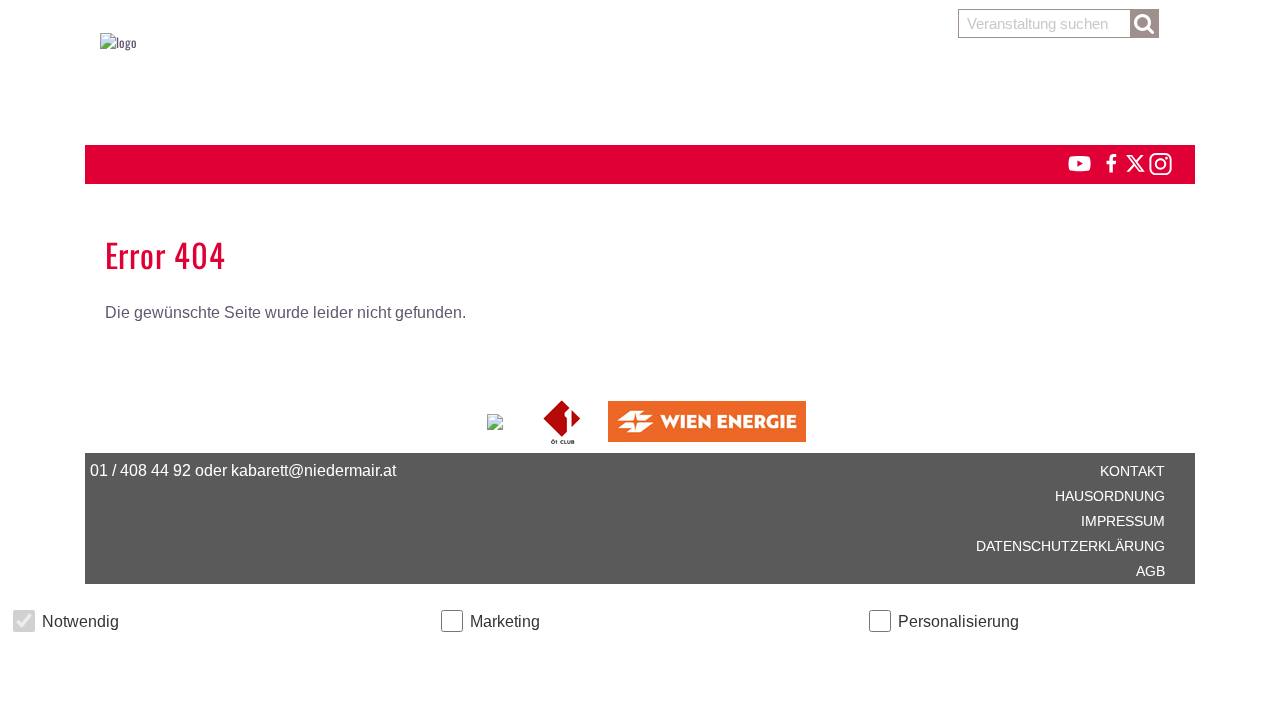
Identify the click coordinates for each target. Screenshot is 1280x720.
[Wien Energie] (707, 419)
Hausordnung (1110, 496)
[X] (1132, 161)
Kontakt (1132, 471)
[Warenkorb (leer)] (640, 92)
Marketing (505, 621)
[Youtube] (1070, 161)
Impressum (1123, 521)
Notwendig (80, 621)
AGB (1150, 571)
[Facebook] (1110, 161)
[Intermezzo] (496, 419)
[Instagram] (1159, 161)
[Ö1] (563, 419)
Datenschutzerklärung (1070, 546)
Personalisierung (958, 621)
